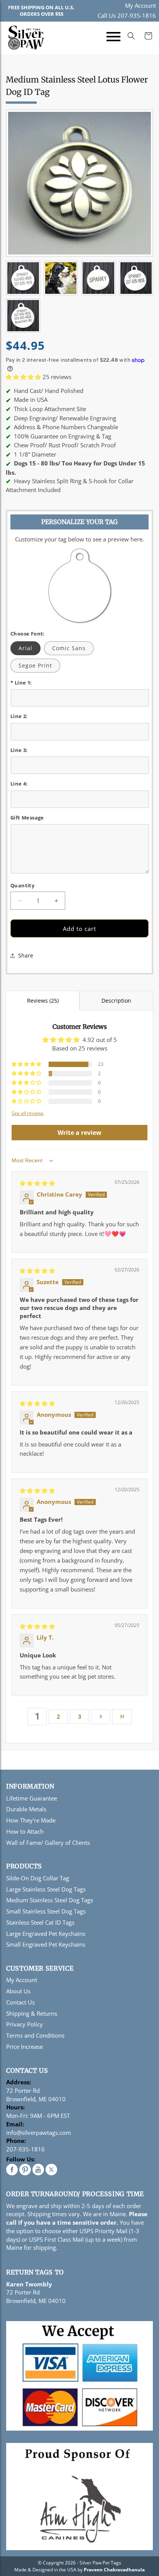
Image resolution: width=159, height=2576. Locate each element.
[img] (37, 1183)
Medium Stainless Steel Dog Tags (50, 1900)
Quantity (22, 885)
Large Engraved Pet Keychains (46, 1934)
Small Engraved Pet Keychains (46, 1944)
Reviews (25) (43, 1001)
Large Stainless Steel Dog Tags (46, 1889)
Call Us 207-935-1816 (127, 15)
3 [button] (80, 1716)
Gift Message (27, 818)
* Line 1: (21, 683)
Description (116, 1001)
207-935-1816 (25, 2149)
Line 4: (19, 784)
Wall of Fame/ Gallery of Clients (48, 1843)
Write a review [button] (79, 1133)
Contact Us (20, 2002)
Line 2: (19, 716)
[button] (113, 38)
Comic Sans (69, 648)
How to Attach (25, 1831)
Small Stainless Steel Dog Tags (46, 1911)
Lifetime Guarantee (32, 1798)
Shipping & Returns (32, 2013)
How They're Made (31, 1820)
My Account (140, 5)
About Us (18, 1991)
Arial (25, 648)
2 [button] (58, 1716)
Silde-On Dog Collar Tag (38, 1878)
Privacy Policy (25, 2024)
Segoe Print (35, 665)
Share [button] (26, 955)
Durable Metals (26, 1809)
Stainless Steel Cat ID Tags (40, 1922)
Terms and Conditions (35, 2035)
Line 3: (19, 750)
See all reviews (28, 1113)
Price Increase (25, 2047)
